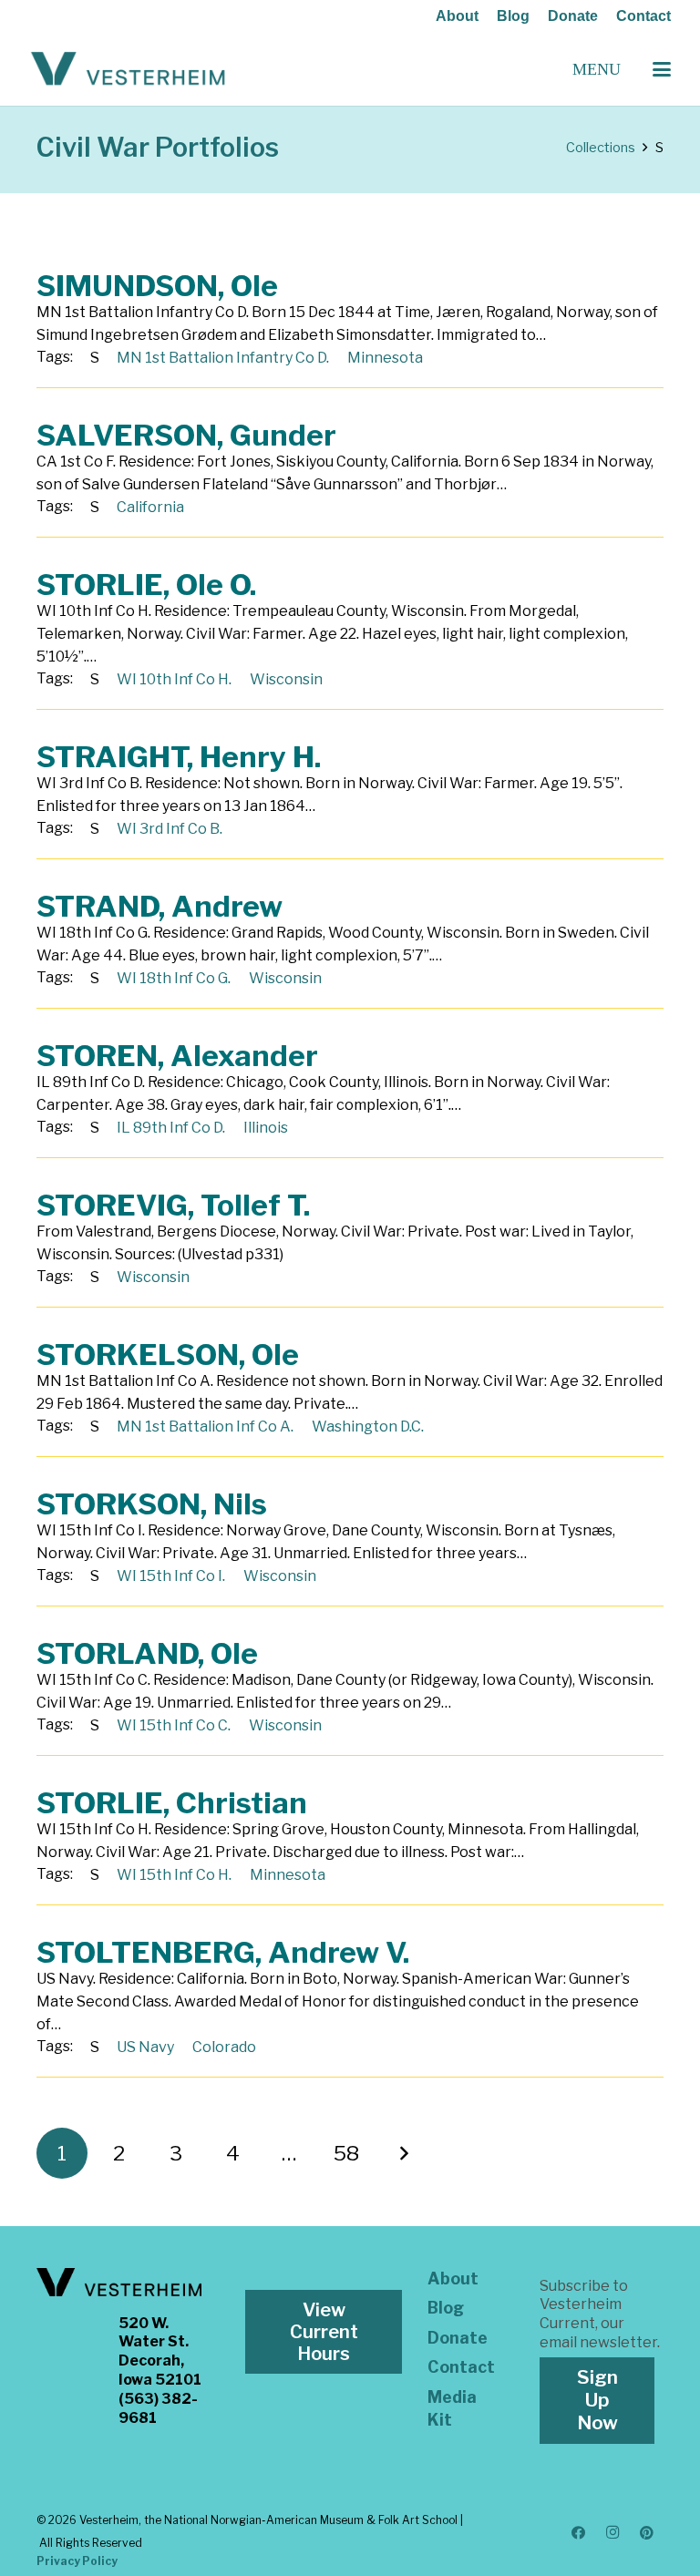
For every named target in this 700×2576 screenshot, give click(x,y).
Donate (573, 16)
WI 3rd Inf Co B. (170, 829)
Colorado (224, 2047)
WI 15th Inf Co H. (174, 1875)
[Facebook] (579, 2533)
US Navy (145, 2047)
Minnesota (385, 358)
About (457, 16)
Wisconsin (286, 679)
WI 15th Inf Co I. (171, 1576)
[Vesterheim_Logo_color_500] (128, 69)
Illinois (266, 1128)
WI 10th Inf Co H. (174, 679)
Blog (513, 16)
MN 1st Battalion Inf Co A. (205, 1427)
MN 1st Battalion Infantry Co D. (223, 358)
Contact (643, 16)
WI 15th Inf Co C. (174, 1725)
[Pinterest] (647, 2533)
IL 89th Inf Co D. (171, 1128)
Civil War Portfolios (158, 147)
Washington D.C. (368, 1427)
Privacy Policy (77, 2561)
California (150, 507)
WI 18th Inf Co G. (174, 978)
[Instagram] (612, 2533)
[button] (662, 69)
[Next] (403, 2153)
